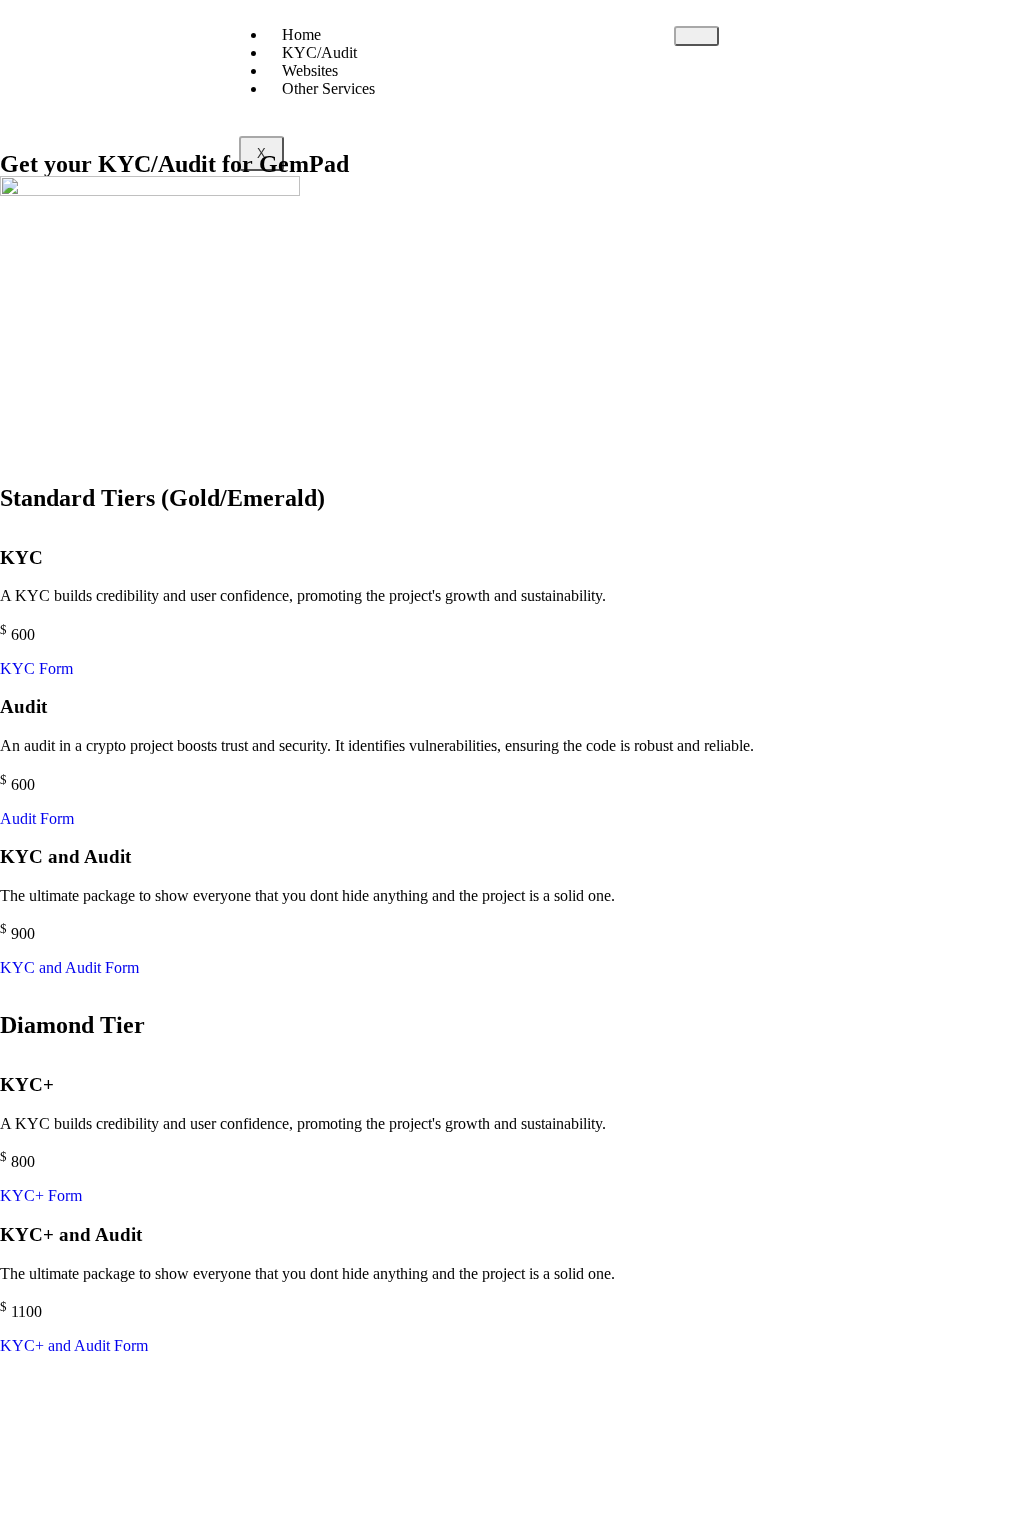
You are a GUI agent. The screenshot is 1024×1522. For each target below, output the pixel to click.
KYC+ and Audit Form (74, 1345)
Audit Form (37, 818)
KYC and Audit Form (69, 967)
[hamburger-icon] (696, 36)
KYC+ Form (41, 1195)
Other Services (328, 88)
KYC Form (36, 668)
